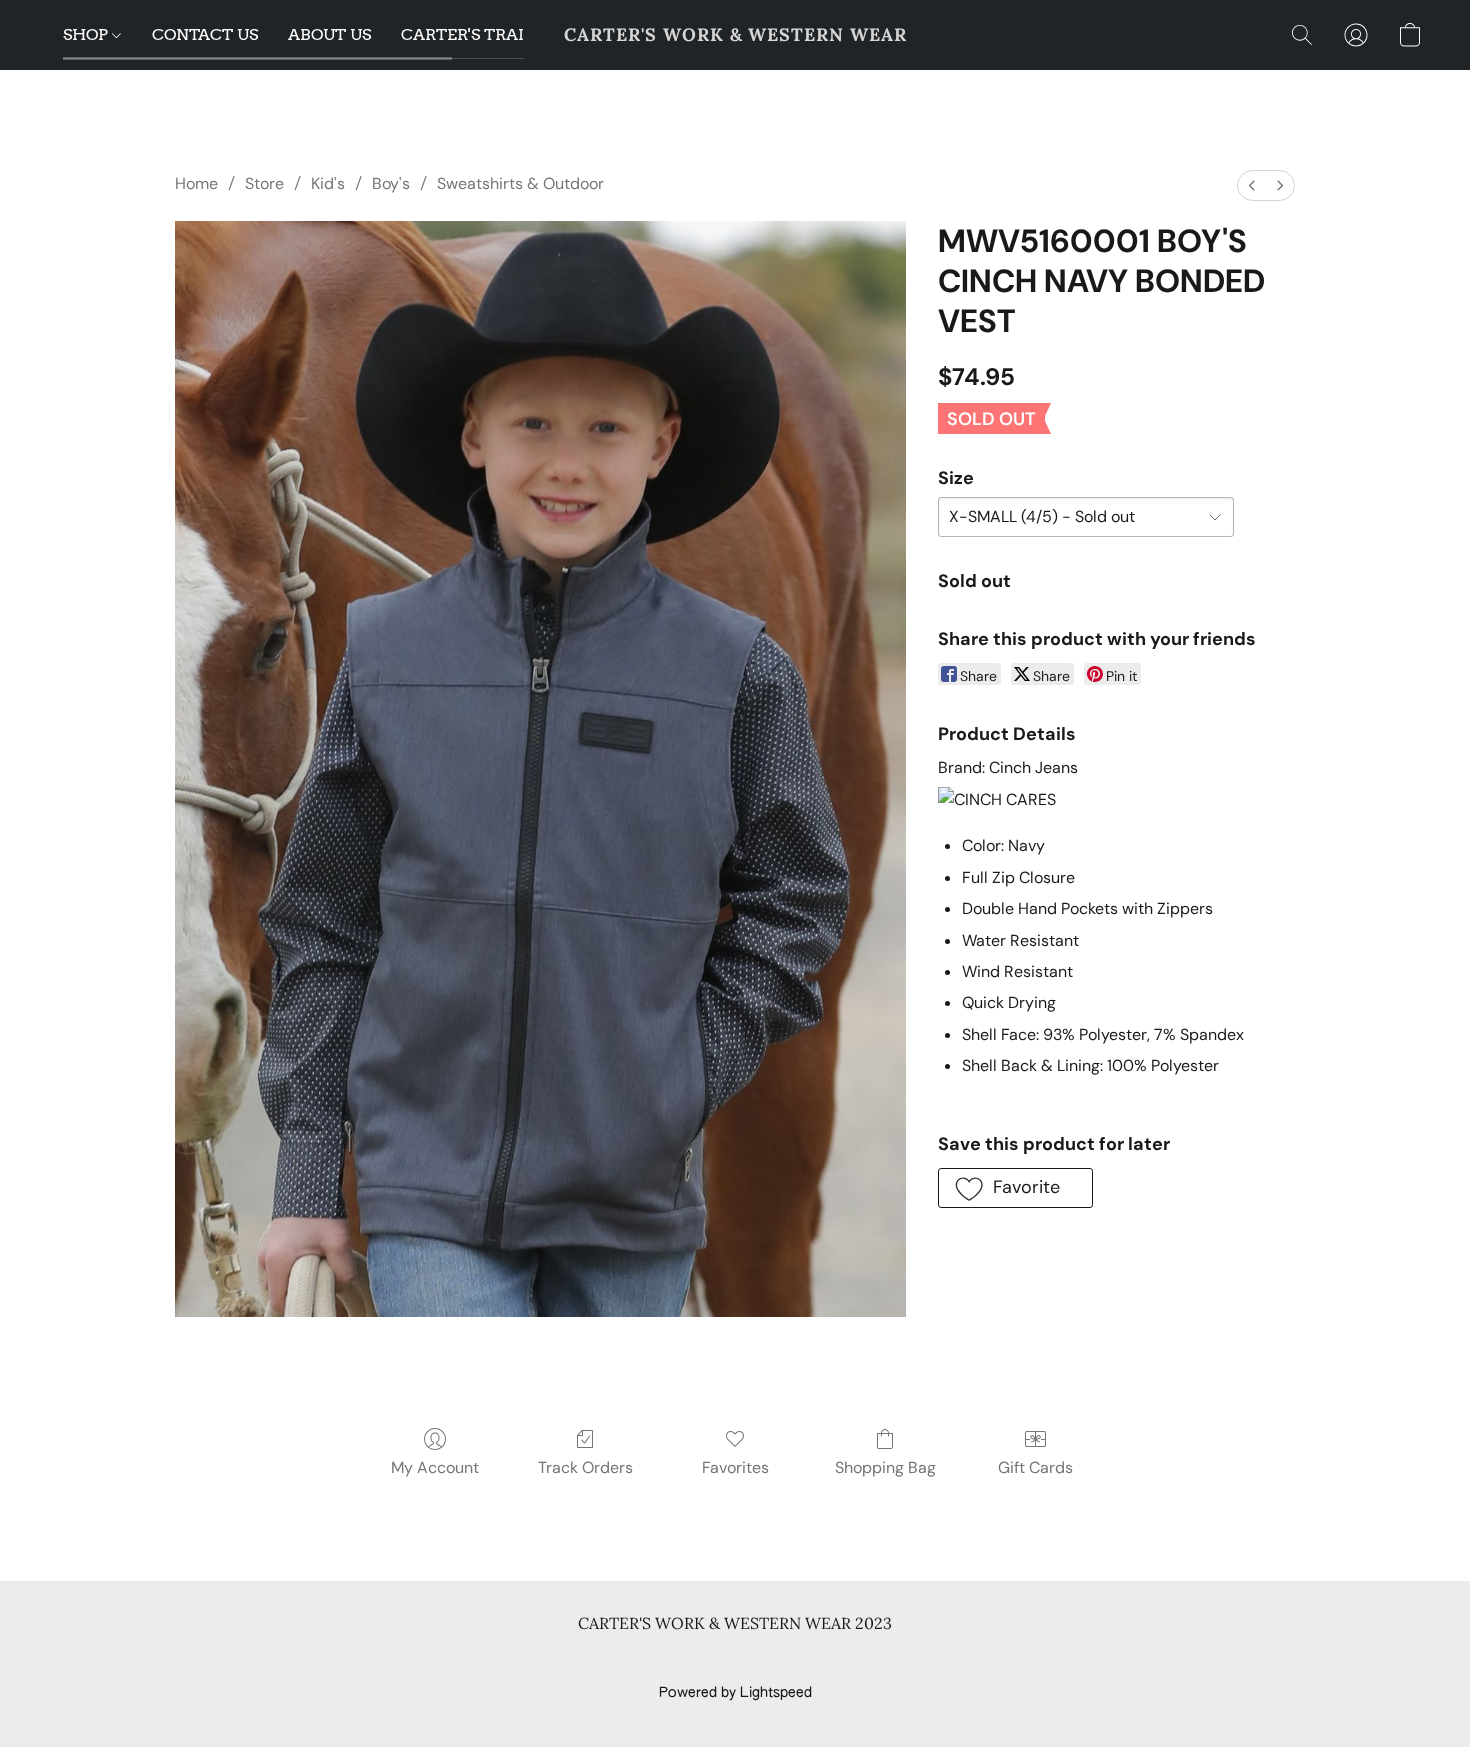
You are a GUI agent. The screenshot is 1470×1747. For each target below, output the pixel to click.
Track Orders (585, 1467)
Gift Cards (1035, 1467)
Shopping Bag (885, 1467)
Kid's (328, 183)
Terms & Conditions (443, 1659)
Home (196, 183)
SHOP (87, 34)
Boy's (391, 183)
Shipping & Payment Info (717, 1659)
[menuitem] (1252, 185)
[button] (735, 35)
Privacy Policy (573, 1659)
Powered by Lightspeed (735, 1693)
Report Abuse (1047, 1659)
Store (264, 183)
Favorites (735, 1467)
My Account (435, 1467)
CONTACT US (205, 34)
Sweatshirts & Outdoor (520, 183)
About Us (952, 1659)
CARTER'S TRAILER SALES (505, 34)
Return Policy (859, 1659)
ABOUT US (329, 34)
